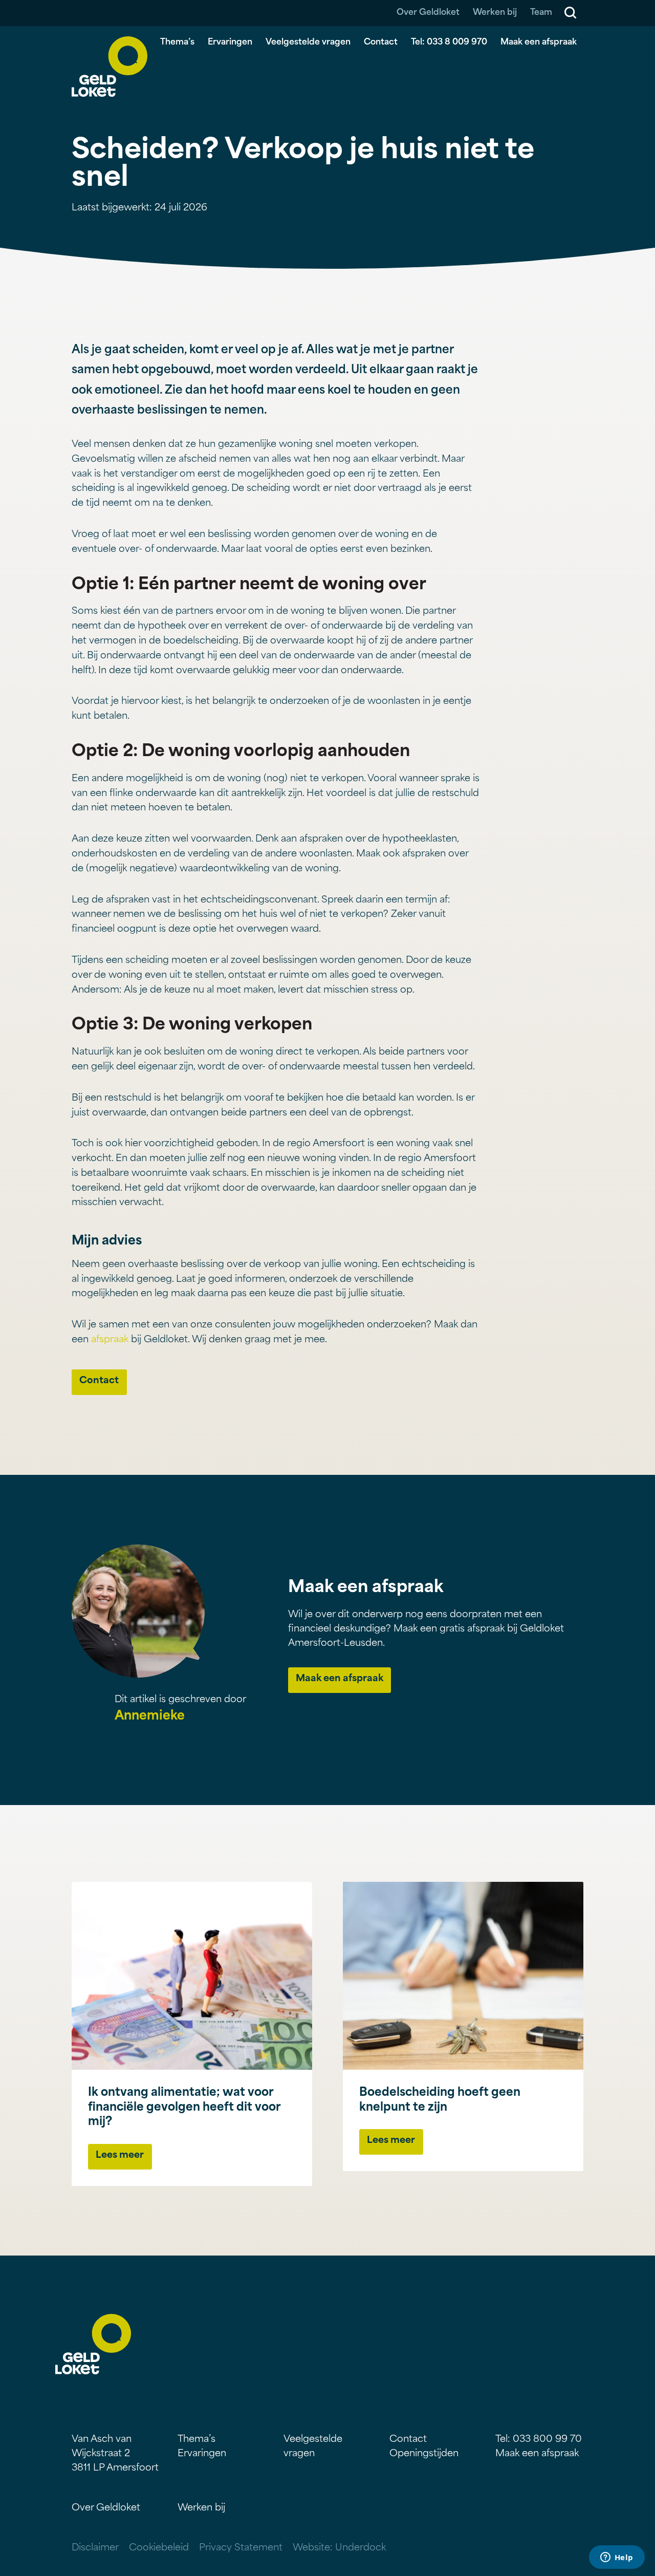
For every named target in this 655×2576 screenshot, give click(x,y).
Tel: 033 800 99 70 (539, 2440)
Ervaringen (230, 42)
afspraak (110, 1340)
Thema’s (177, 42)
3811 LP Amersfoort (115, 2468)
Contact (381, 42)
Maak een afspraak (539, 42)
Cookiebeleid (159, 2548)
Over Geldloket (428, 13)
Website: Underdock (339, 2548)
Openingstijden (424, 2454)
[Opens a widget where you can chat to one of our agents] (617, 2558)
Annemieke (150, 1716)
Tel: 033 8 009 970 (449, 42)
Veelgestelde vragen (308, 42)
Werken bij (495, 13)
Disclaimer (95, 2548)
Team (541, 13)
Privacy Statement (241, 2548)
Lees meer (120, 2156)
